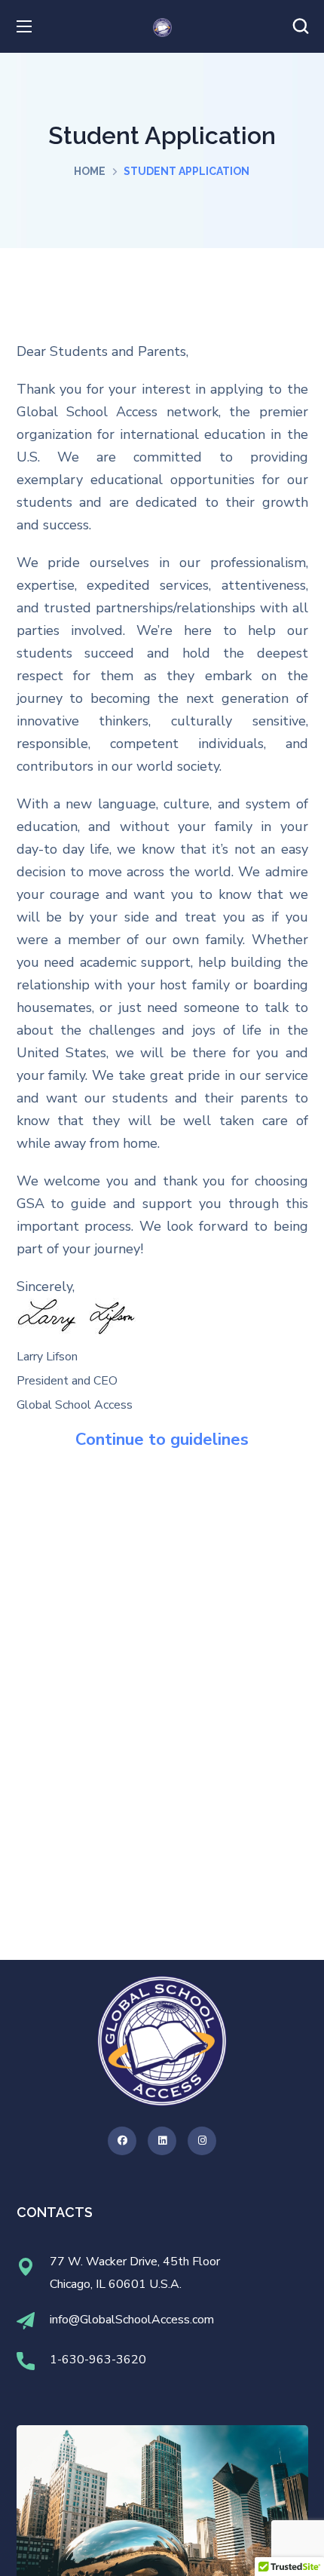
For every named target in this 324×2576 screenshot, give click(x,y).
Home (90, 171)
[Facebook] (122, 2141)
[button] (301, 26)
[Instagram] (202, 2141)
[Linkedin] (162, 2141)
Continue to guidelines (162, 1440)
